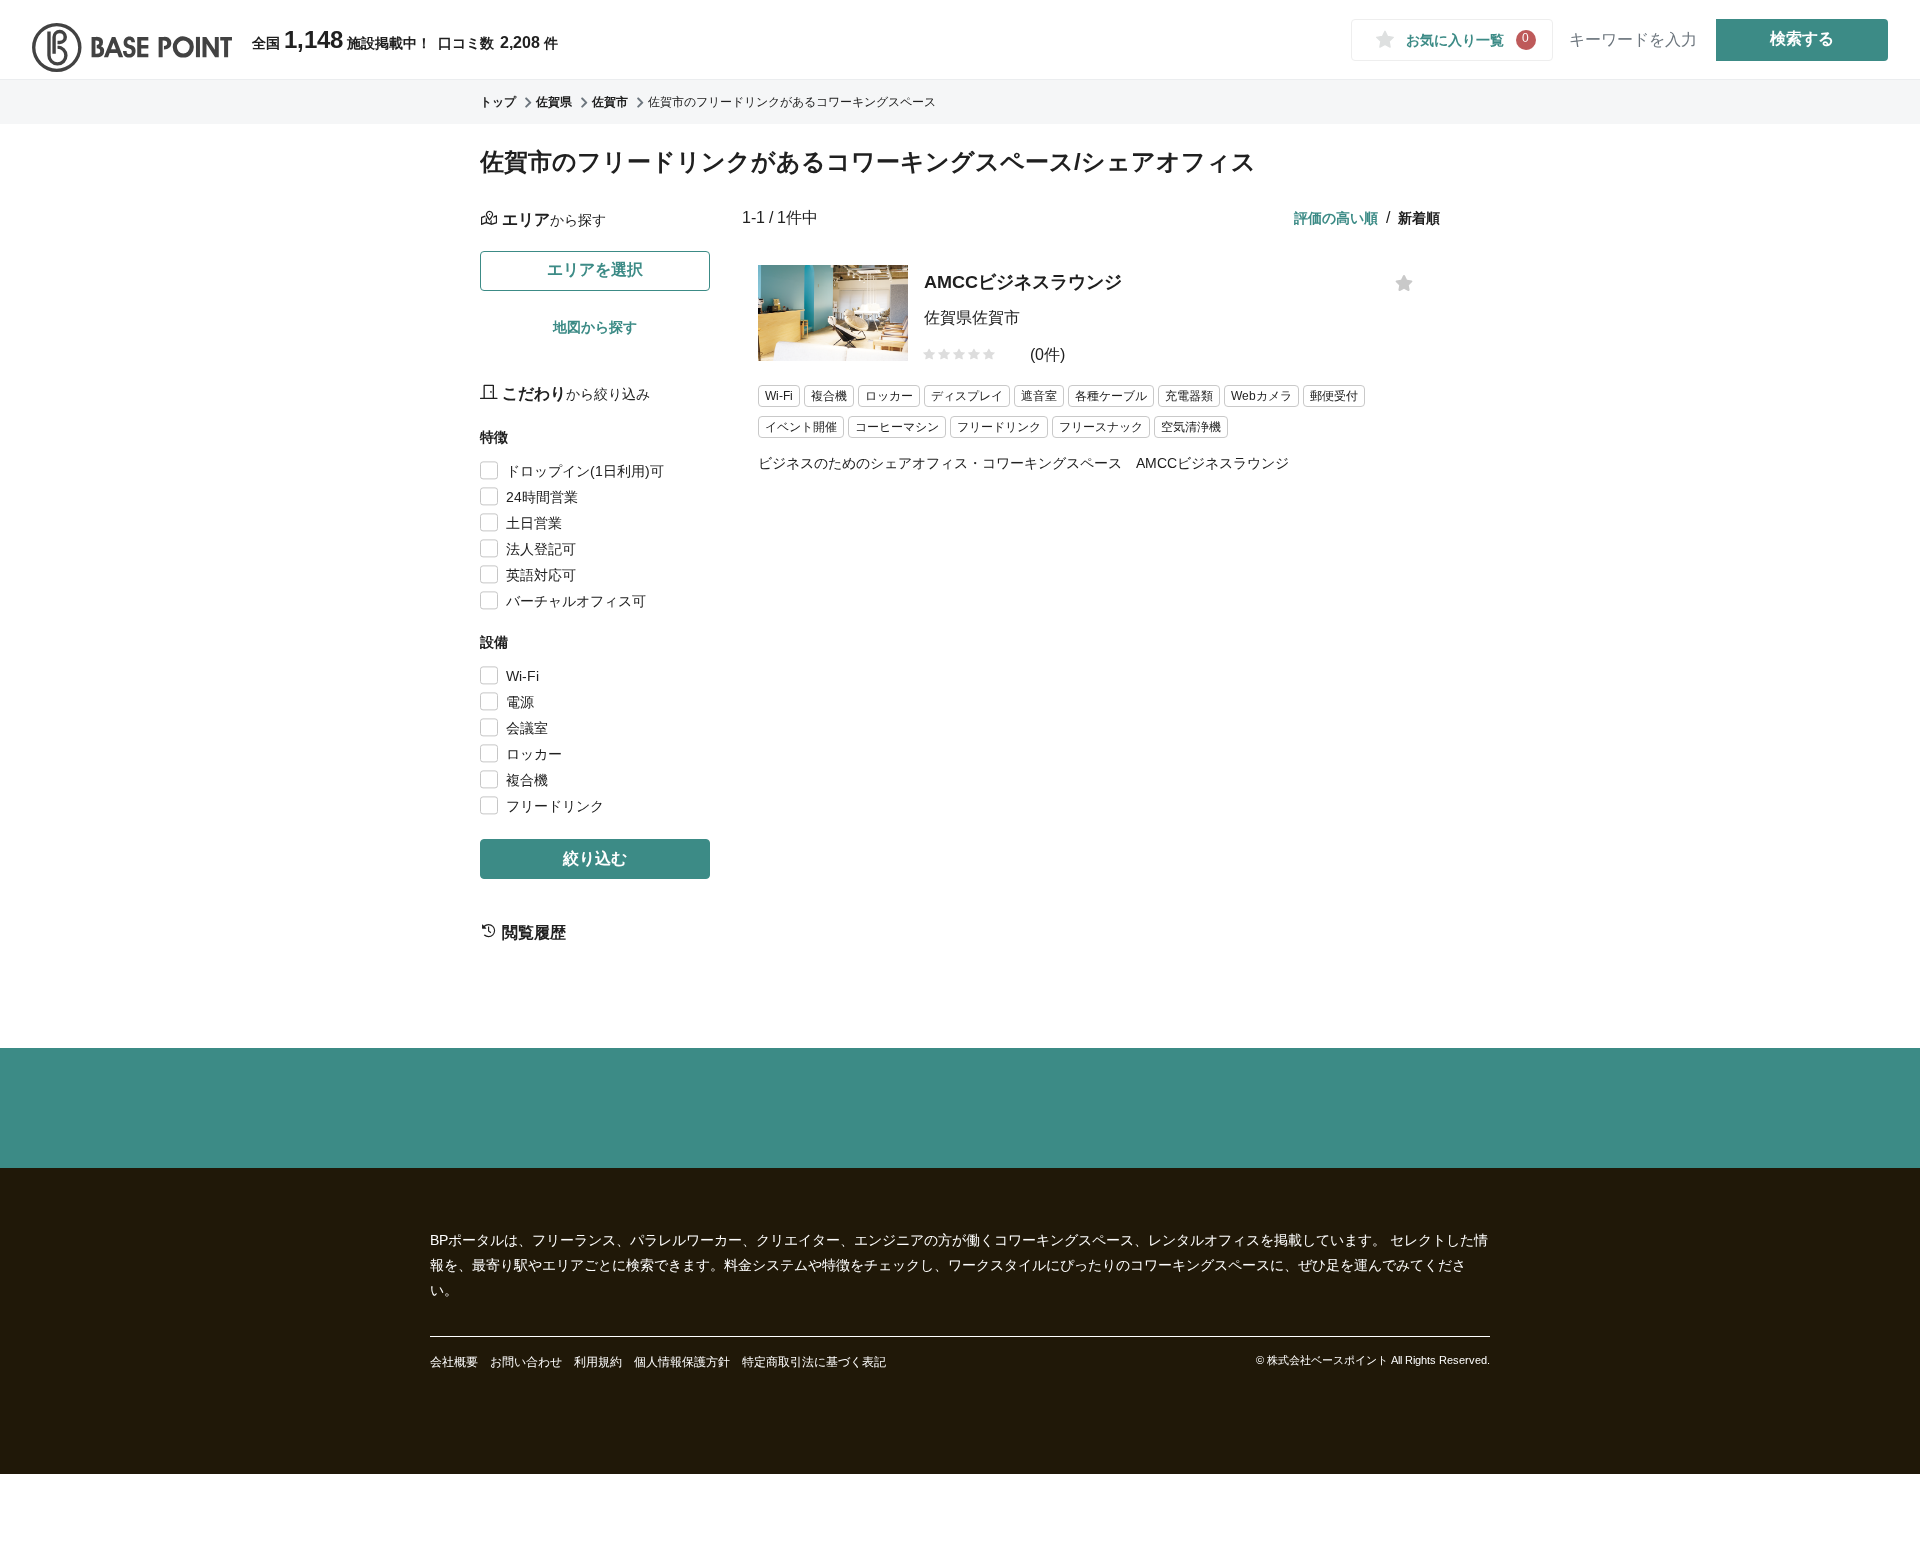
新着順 (1419, 218)
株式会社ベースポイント (1327, 1360)
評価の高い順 (1336, 218)
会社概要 (454, 1362)
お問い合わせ (526, 1362)
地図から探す (595, 327)
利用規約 (598, 1362)
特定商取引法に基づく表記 (814, 1362)
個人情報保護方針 (682, 1362)
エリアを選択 (595, 269)
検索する (1802, 38)
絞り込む (595, 858)
